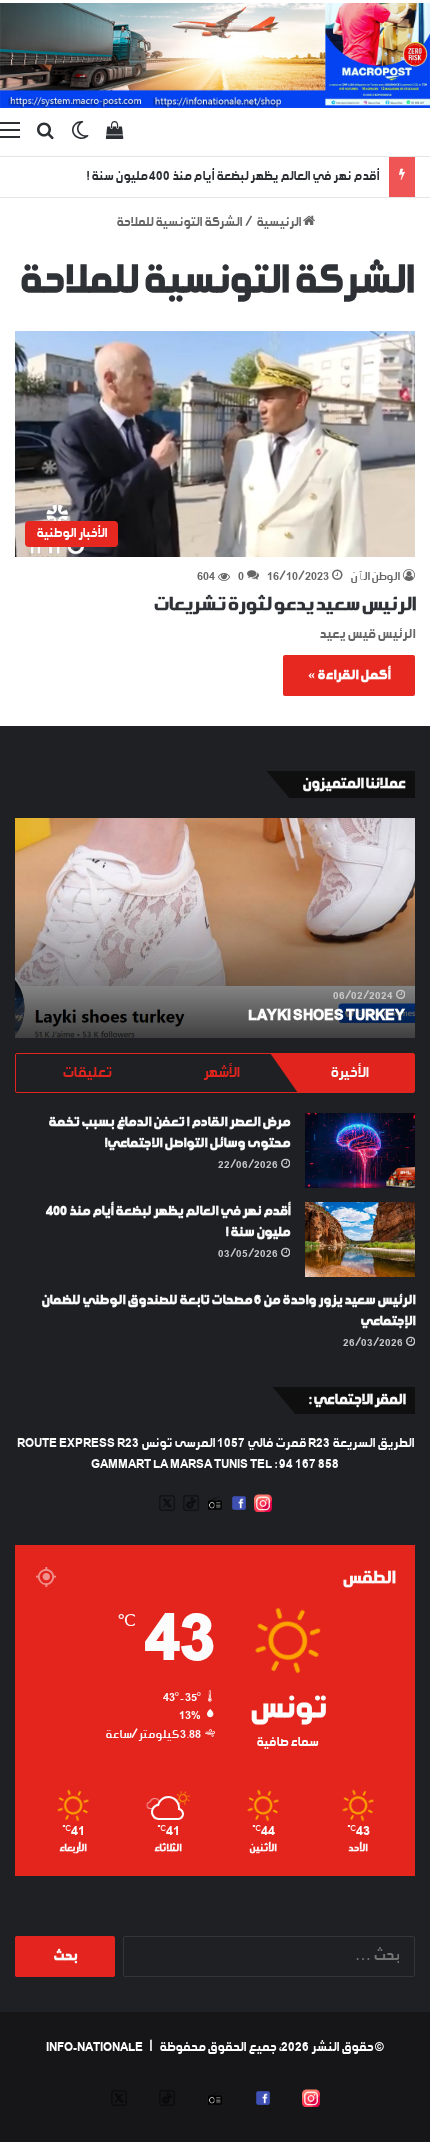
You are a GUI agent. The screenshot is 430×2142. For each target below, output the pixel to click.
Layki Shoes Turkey (326, 1016)
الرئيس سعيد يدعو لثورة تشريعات (284, 605)
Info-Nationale (94, 2048)
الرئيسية (279, 223)
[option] (215, 928)
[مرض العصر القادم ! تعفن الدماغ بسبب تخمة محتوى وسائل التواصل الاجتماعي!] (360, 1150)
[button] (215, 444)
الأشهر (221, 1073)
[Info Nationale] (215, 55)
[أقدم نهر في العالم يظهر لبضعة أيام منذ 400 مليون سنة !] (360, 1239)
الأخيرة (349, 1073)
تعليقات (86, 1073)
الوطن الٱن (375, 577)
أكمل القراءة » (349, 675)
